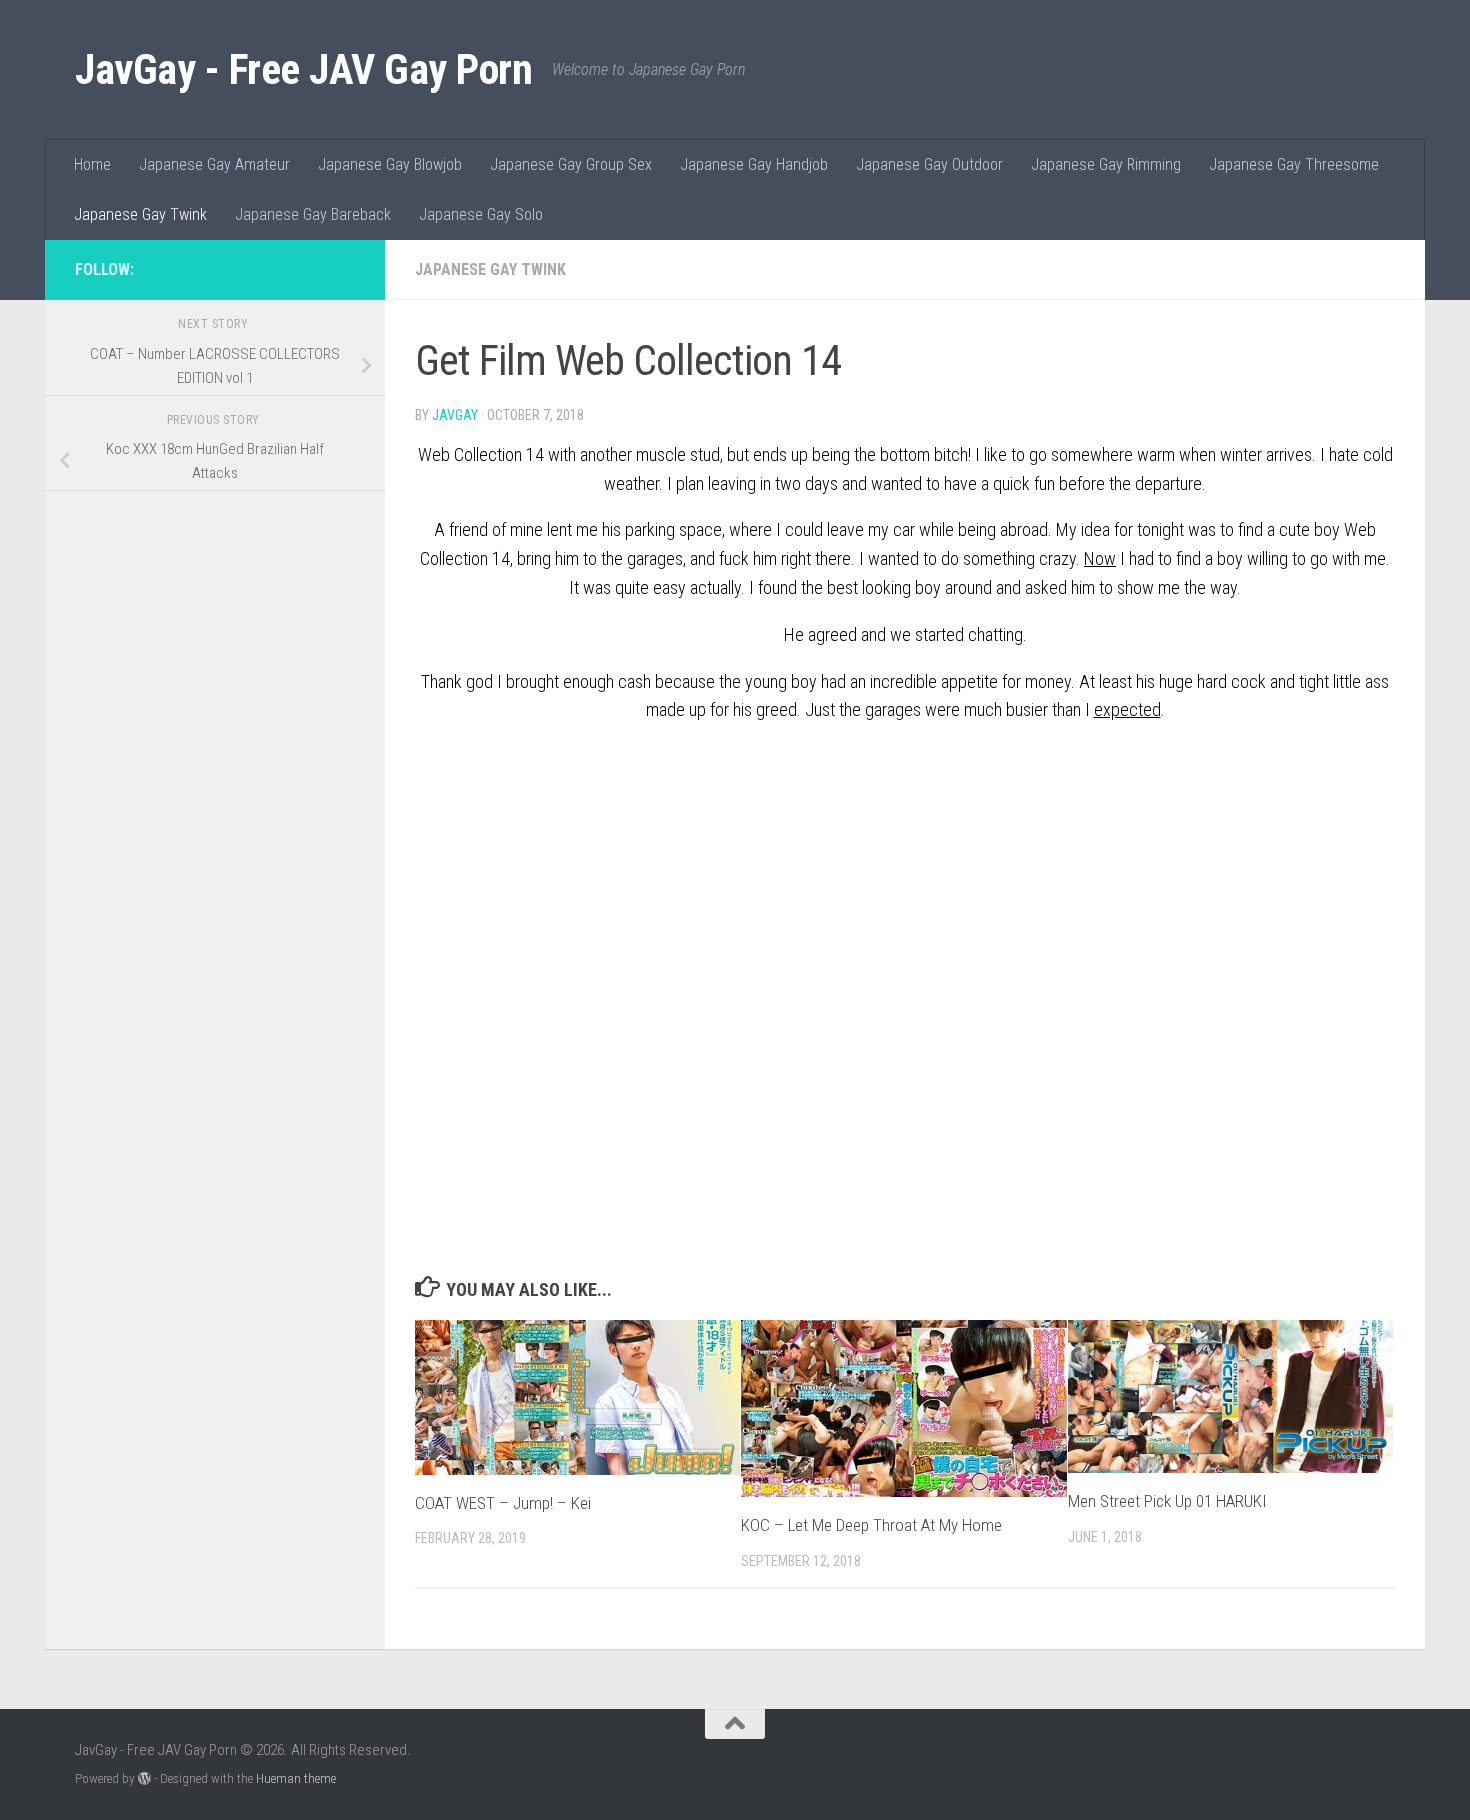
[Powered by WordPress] (144, 1778)
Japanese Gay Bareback (313, 214)
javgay (455, 415)
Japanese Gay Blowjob (390, 164)
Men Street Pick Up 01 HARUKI (1167, 1501)
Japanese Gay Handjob (754, 164)
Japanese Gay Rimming (1106, 164)
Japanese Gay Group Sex (571, 164)
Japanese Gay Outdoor (929, 164)
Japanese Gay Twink (140, 214)
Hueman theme (296, 1778)
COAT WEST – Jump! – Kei (503, 1503)
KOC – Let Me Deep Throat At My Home (871, 1525)
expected (1127, 709)
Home (92, 164)
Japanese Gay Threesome (1294, 164)
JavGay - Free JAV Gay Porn (303, 69)
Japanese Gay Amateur (214, 164)
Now (1100, 558)
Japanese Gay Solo (481, 214)
